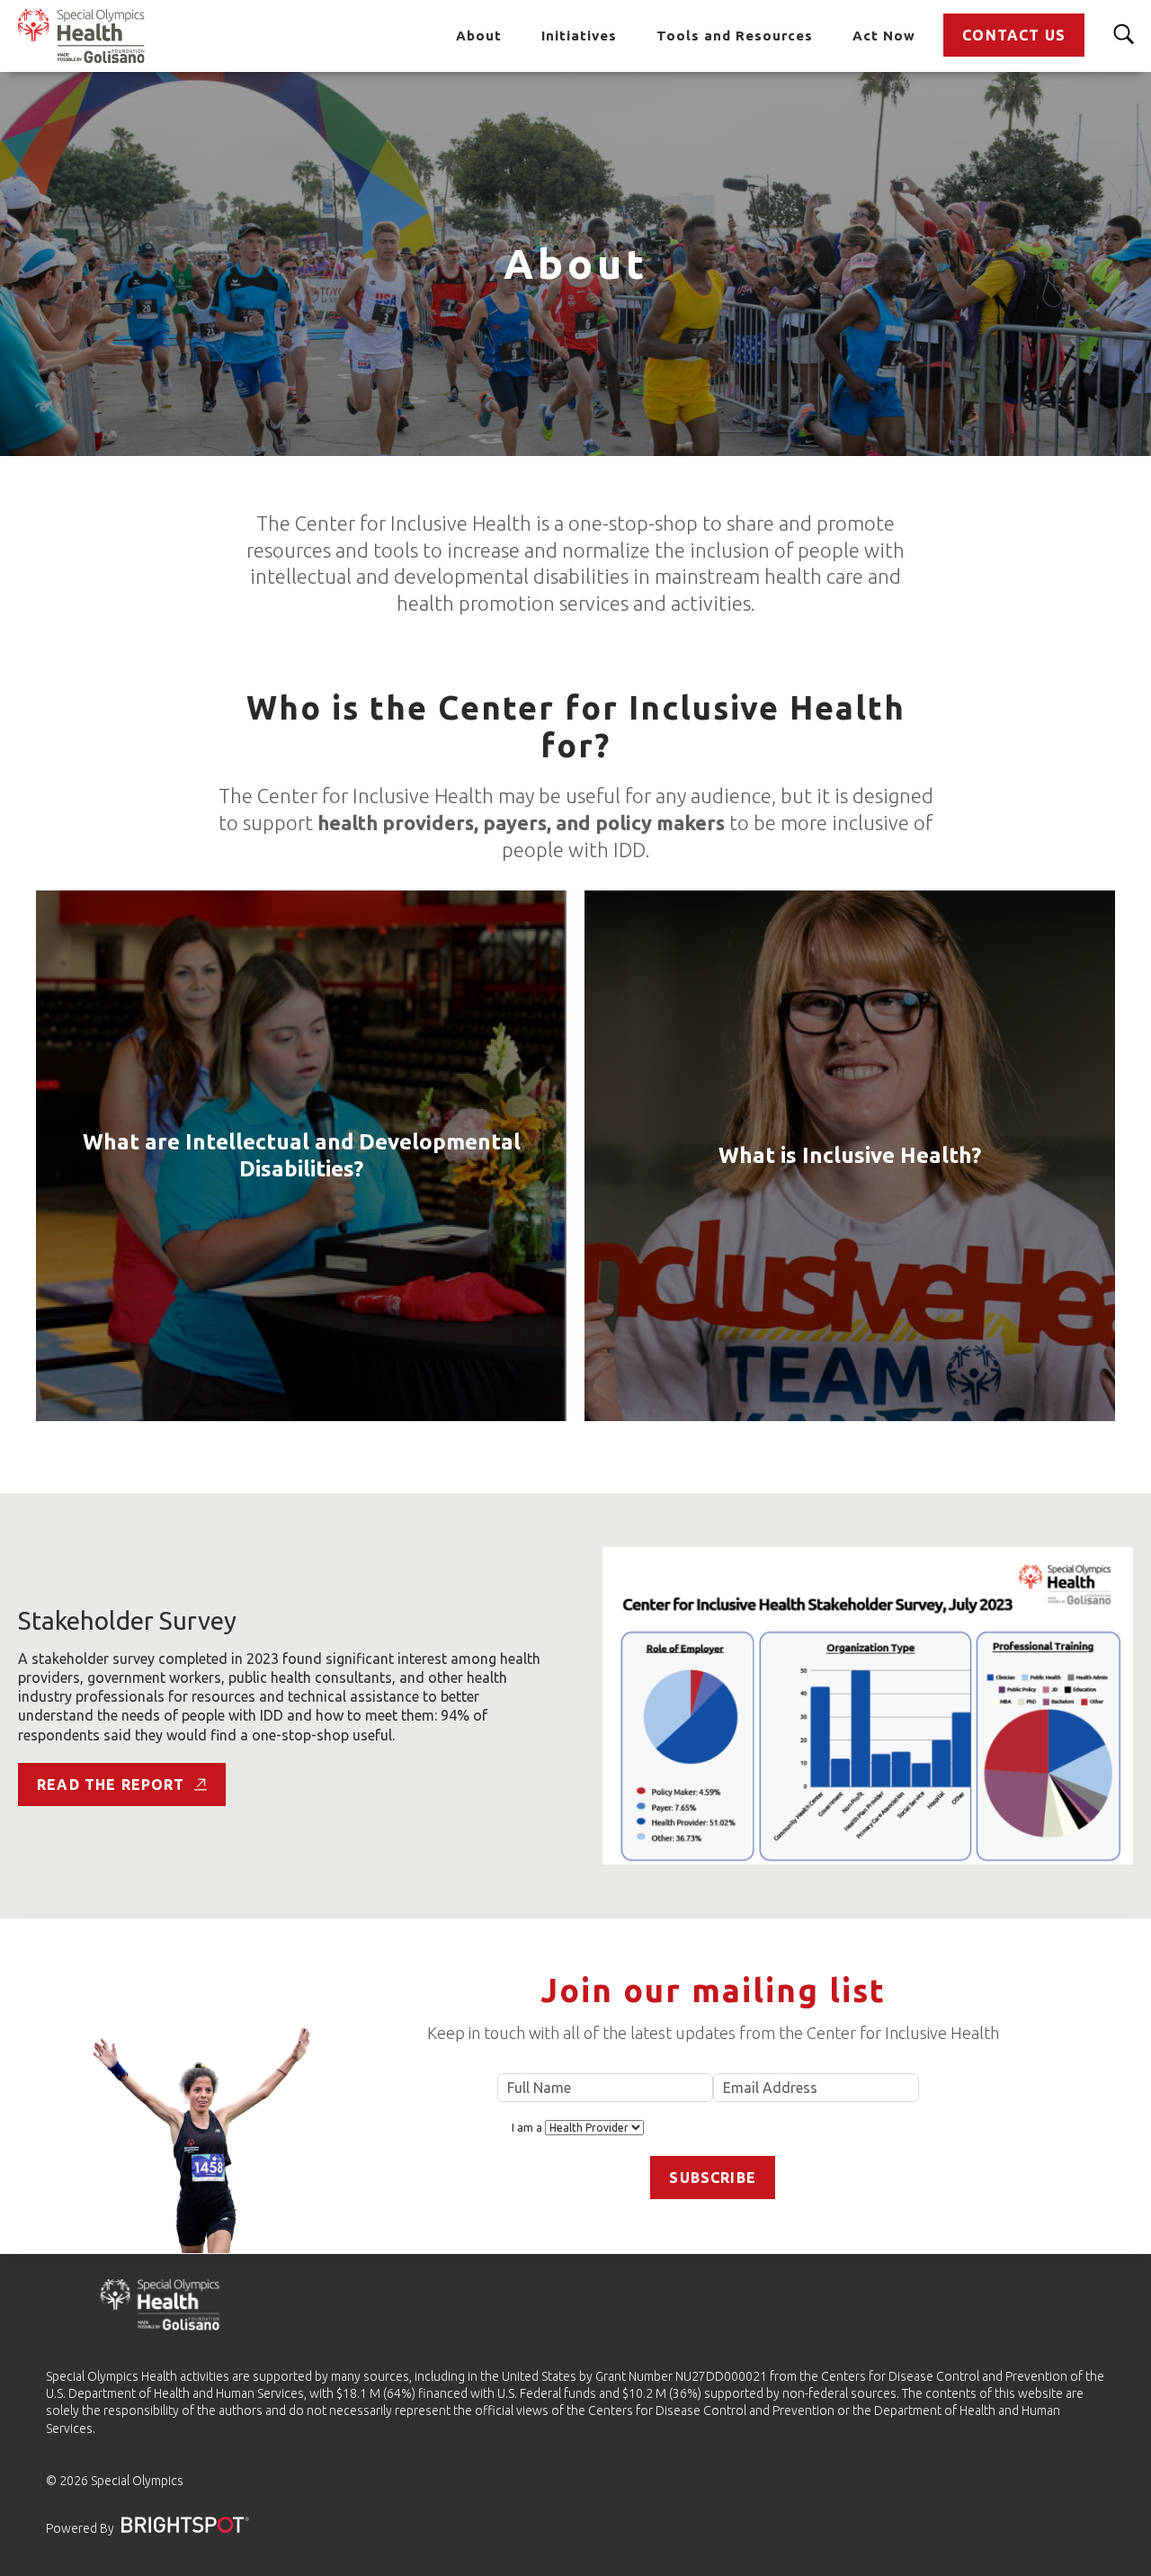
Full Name (605, 2088)
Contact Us (1014, 35)
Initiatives (579, 36)
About (479, 36)
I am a (528, 2128)
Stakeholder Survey (127, 1620)
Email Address (816, 2088)
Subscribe (713, 2178)
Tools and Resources (735, 36)
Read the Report (111, 1784)
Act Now (884, 36)
